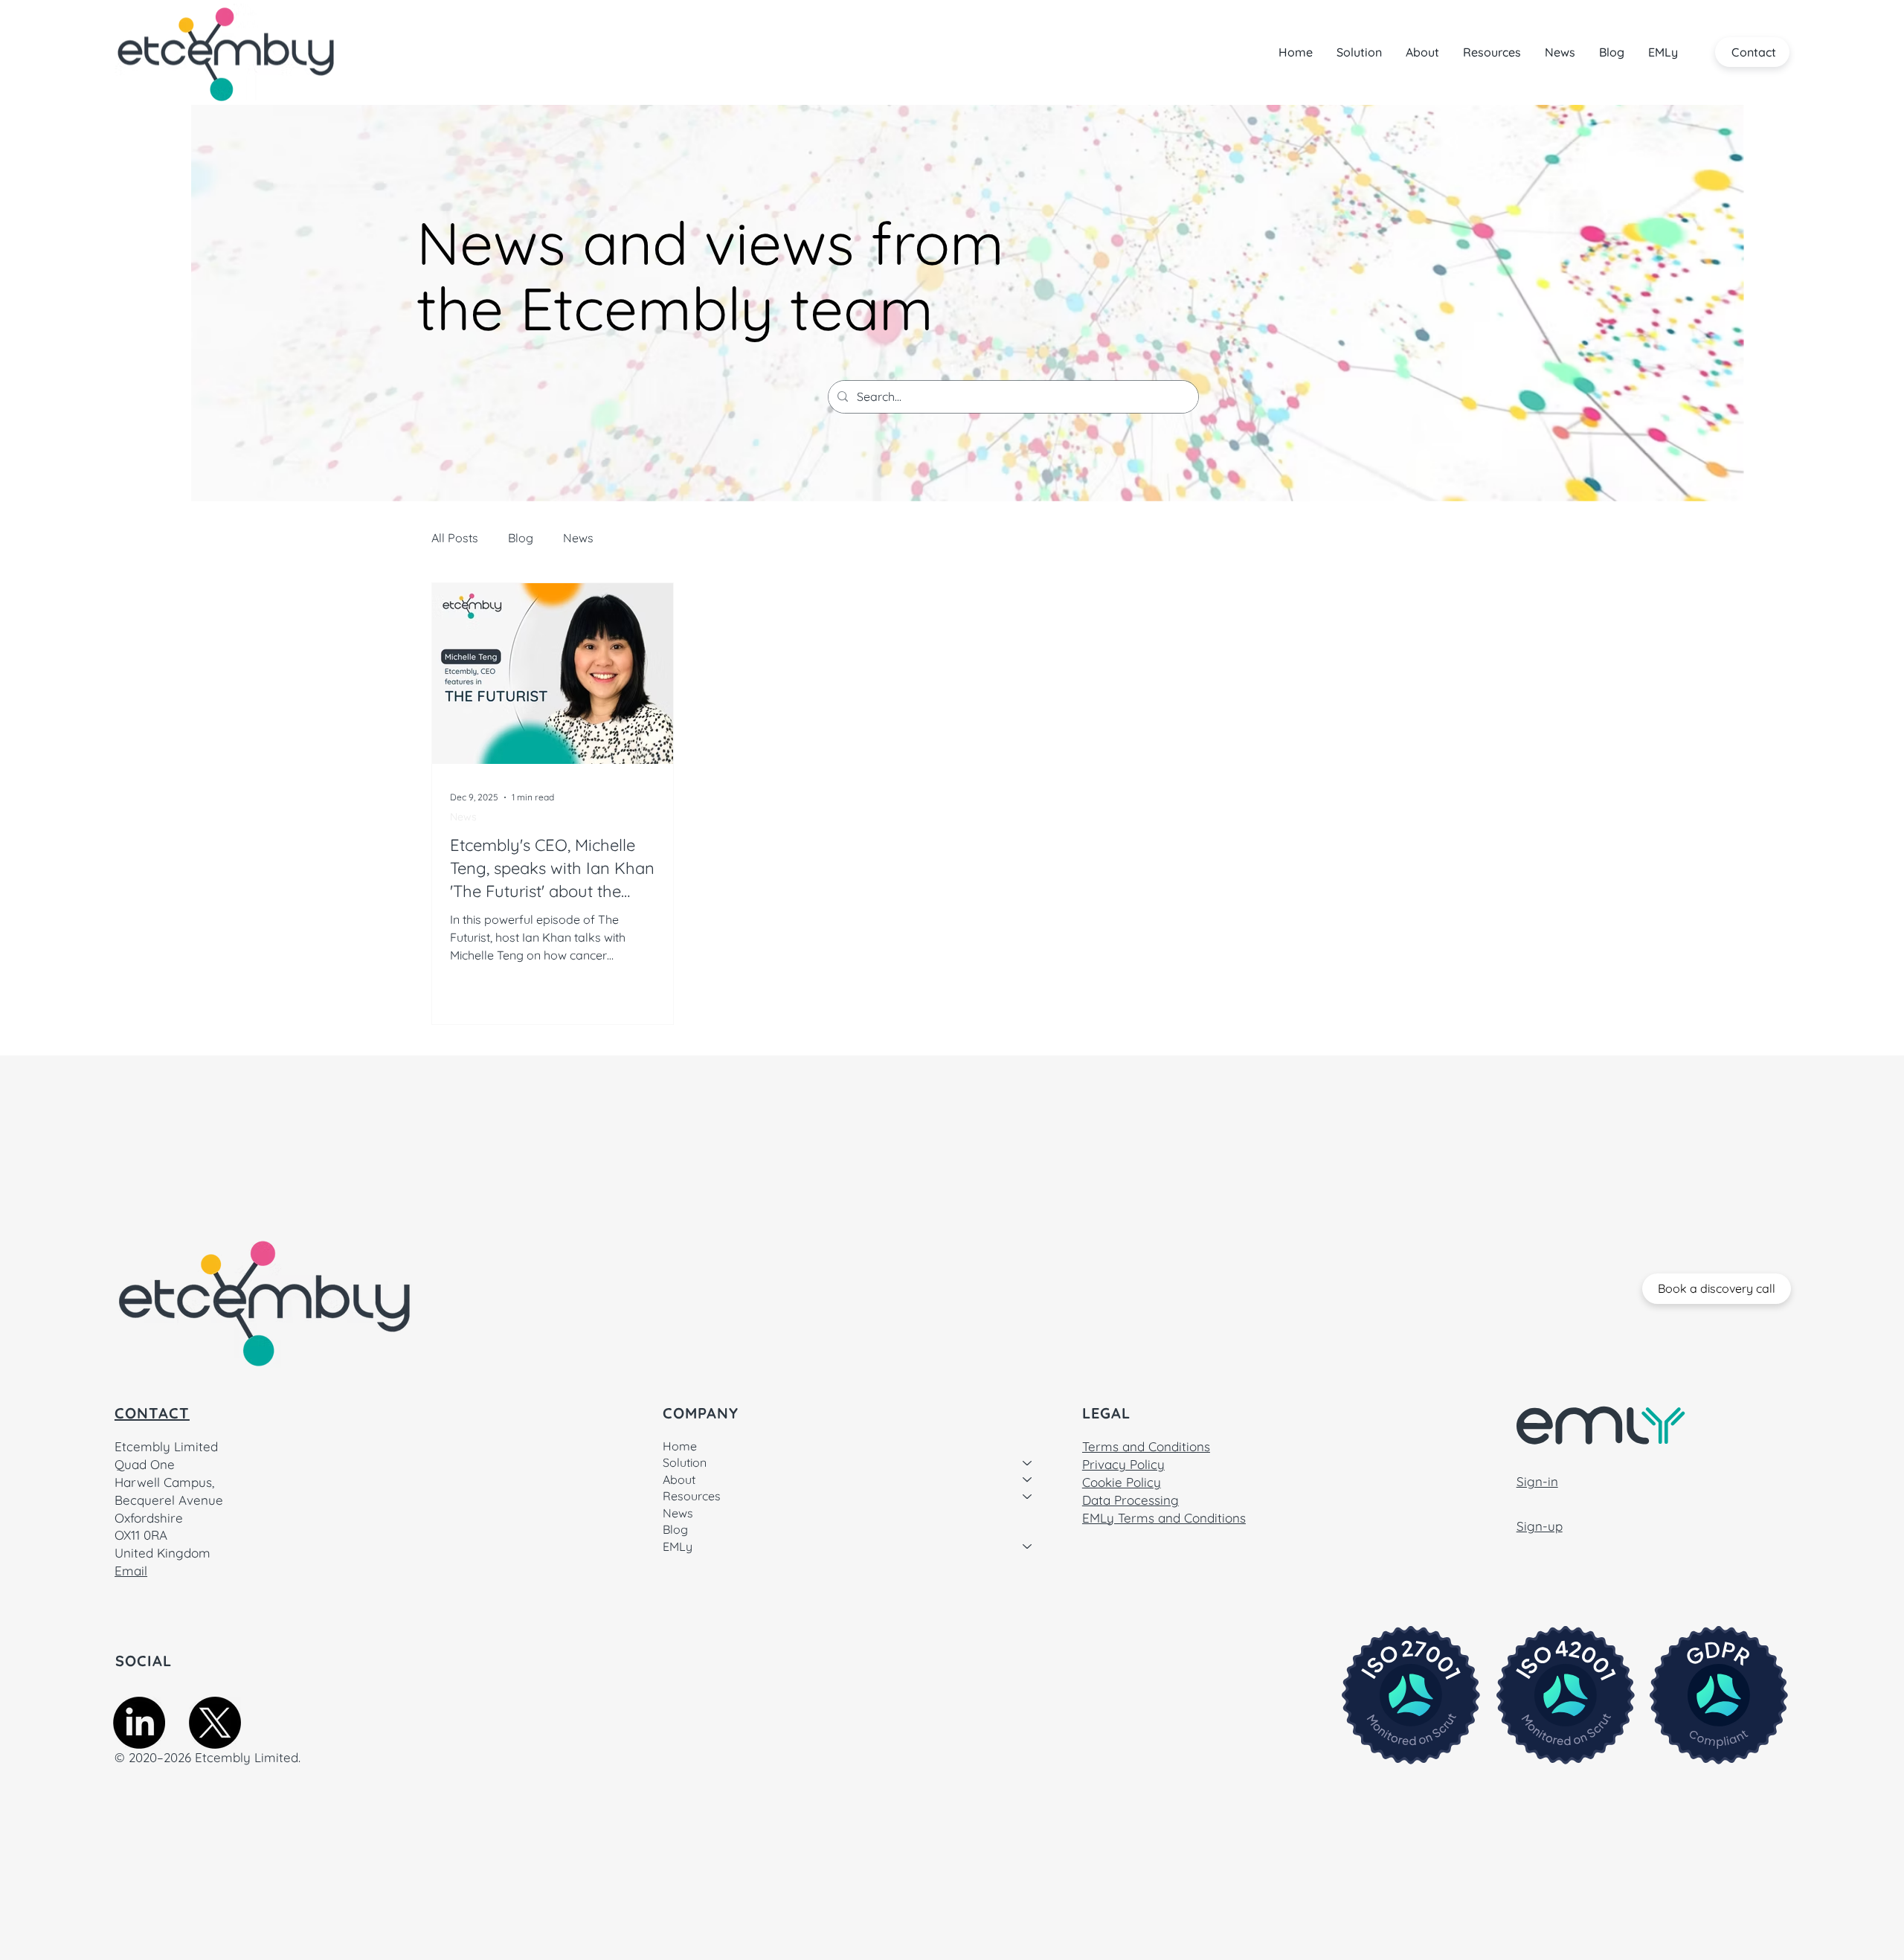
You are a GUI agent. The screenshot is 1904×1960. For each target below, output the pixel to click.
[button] (1359, 52)
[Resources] (1028, 1496)
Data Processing (1130, 1500)
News (578, 538)
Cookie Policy (1122, 1482)
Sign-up (1540, 1526)
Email (131, 1571)
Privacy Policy (1123, 1464)
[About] (1028, 1479)
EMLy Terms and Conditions (1164, 1518)
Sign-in (1537, 1481)
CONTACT (152, 1413)
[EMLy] (1028, 1546)
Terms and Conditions (1146, 1446)
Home (680, 1446)
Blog (521, 538)
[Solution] (1028, 1462)
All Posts (455, 538)
